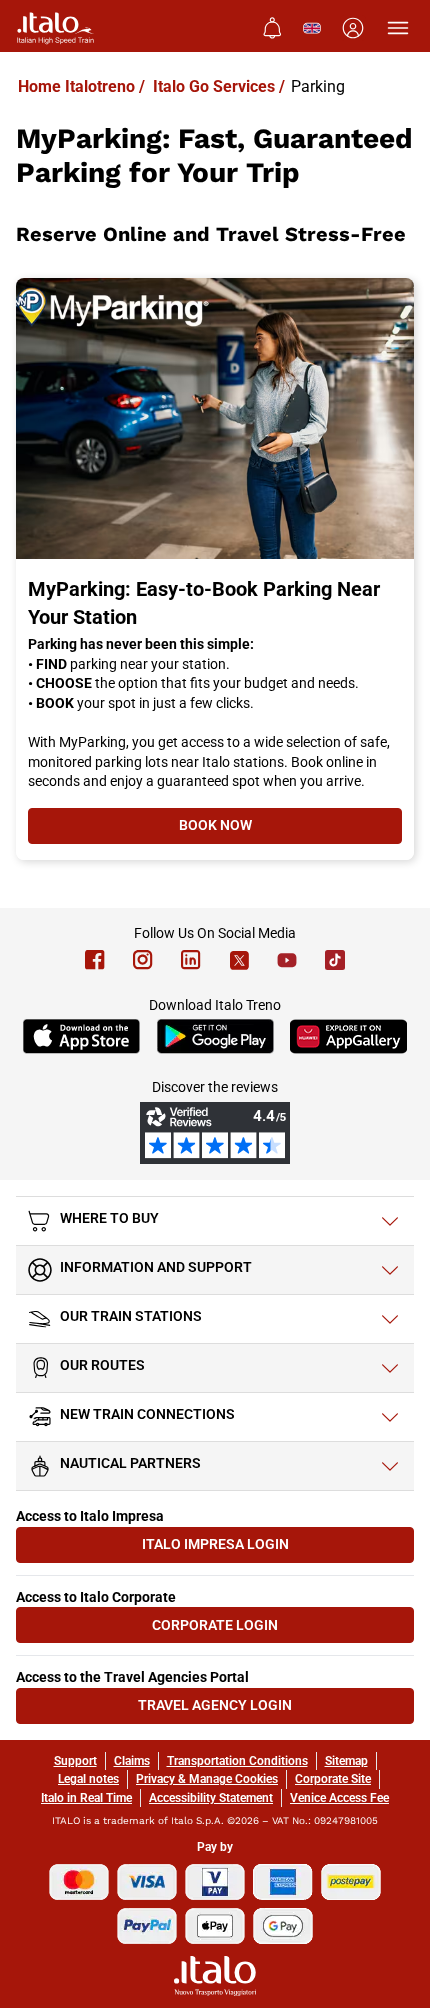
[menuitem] (272, 28)
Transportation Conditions (237, 1761)
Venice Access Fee (339, 1798)
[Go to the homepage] (55, 28)
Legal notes (88, 1779)
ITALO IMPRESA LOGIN (246, 1548)
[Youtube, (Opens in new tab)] (287, 960)
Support (75, 1761)
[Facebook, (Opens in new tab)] (95, 960)
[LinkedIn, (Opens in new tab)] (191, 960)
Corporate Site (333, 1779)
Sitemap (346, 1761)
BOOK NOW (290, 829)
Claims (132, 1761)
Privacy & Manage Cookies (207, 1779)
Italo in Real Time (86, 1798)
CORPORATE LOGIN (251, 1629)
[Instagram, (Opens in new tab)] (143, 960)
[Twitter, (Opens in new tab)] (239, 960)
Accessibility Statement (211, 1798)
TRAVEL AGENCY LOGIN (244, 1709)
